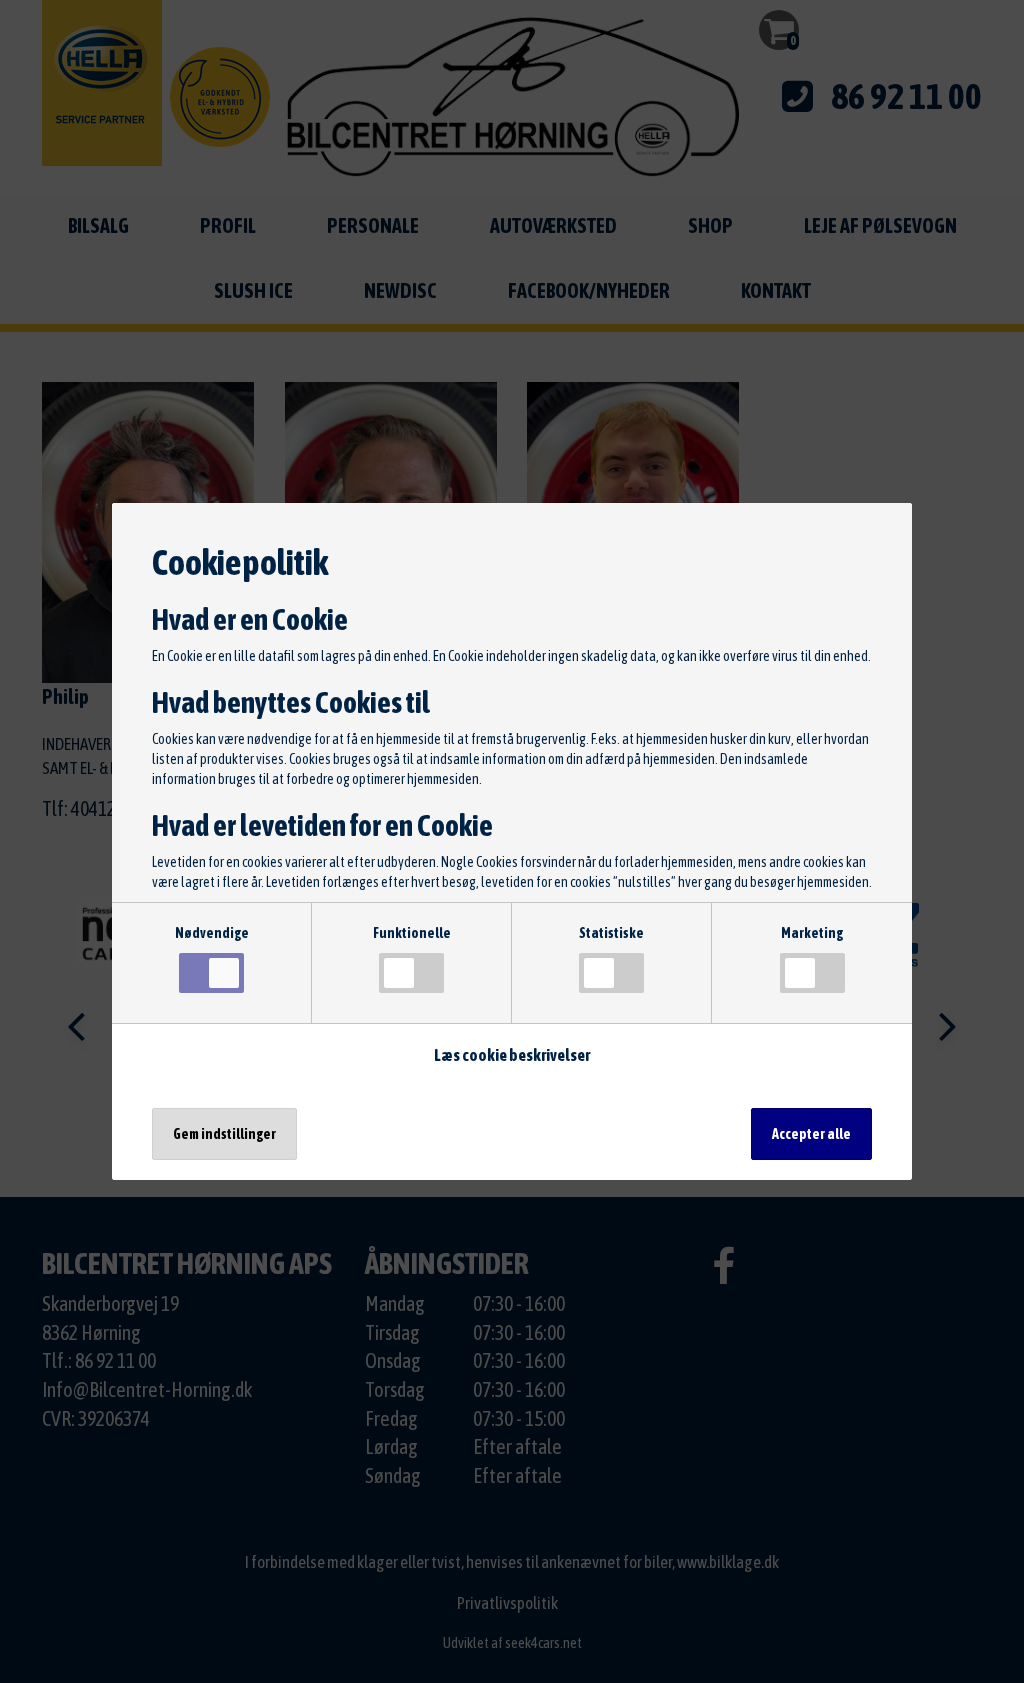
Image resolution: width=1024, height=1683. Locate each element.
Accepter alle (811, 1134)
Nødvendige (212, 933)
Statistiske (611, 933)
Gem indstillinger (224, 1134)
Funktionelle (412, 933)
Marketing (812, 933)
